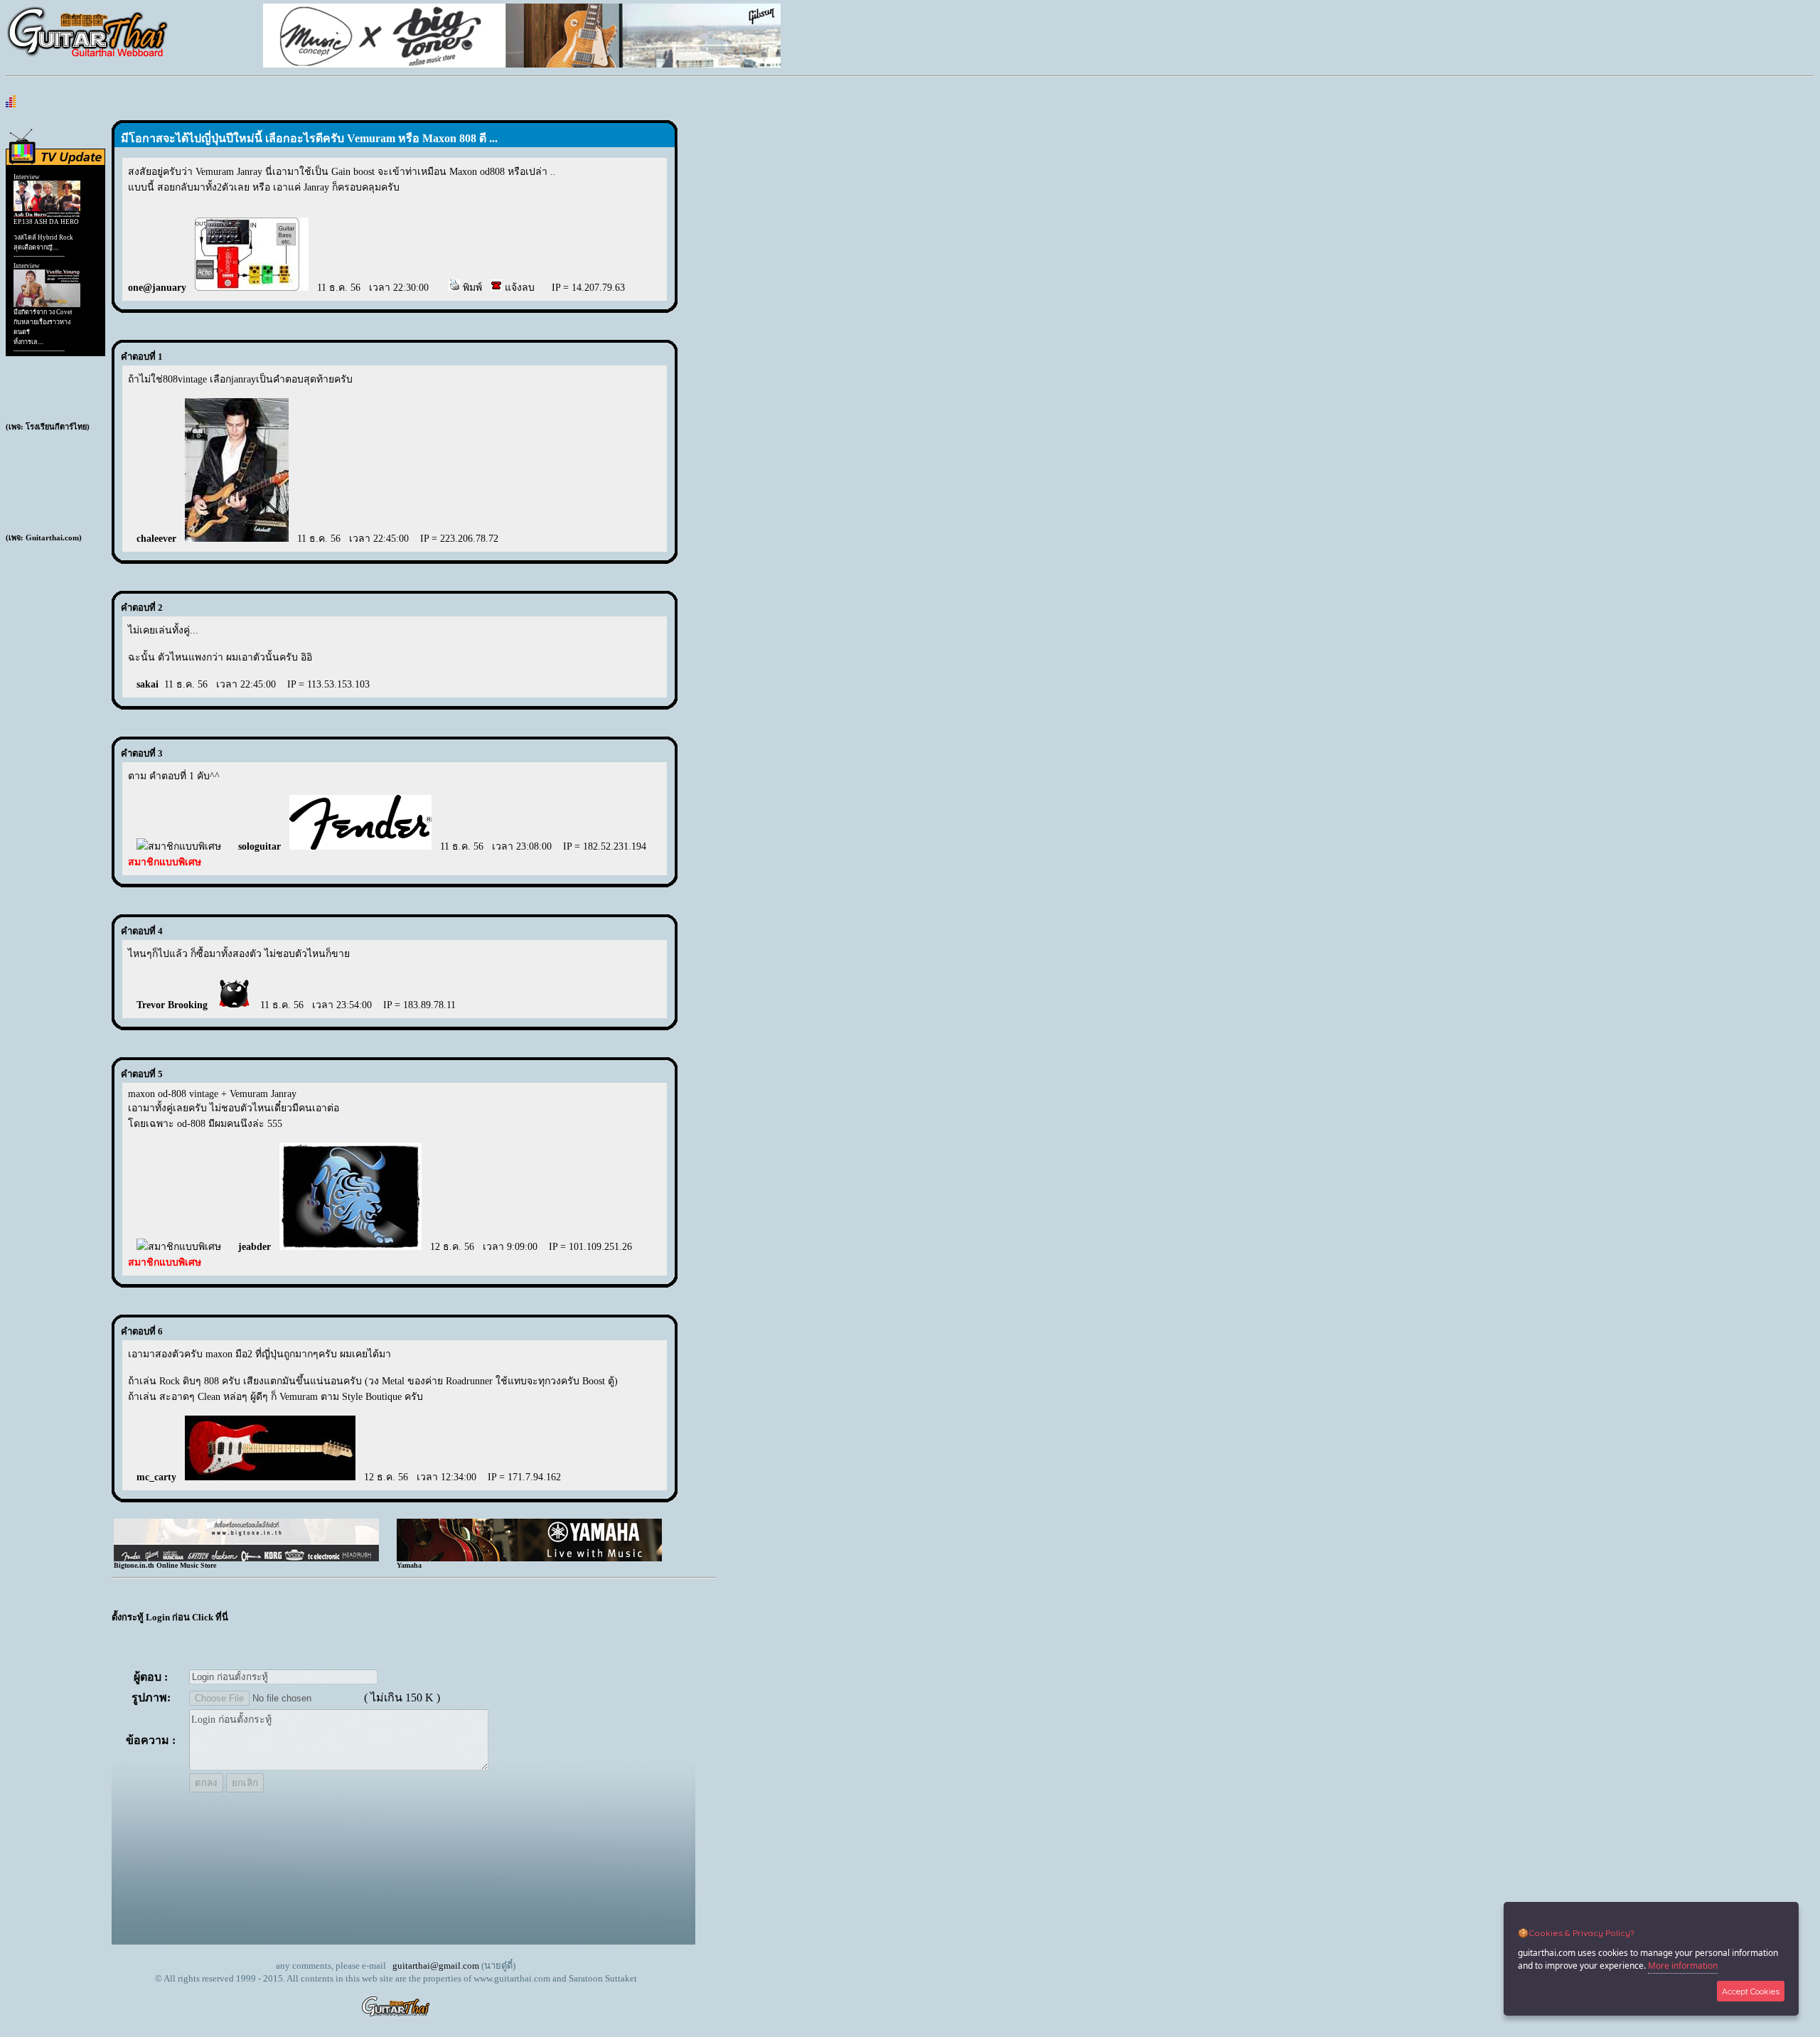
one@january (157, 288)
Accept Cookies (1751, 1991)
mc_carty (156, 1477)
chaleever (156, 539)
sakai (148, 684)
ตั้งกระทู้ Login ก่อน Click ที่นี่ (170, 1617)
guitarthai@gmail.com (436, 1966)
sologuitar (259, 846)
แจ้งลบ (518, 288)
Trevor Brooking (172, 1005)
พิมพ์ (471, 288)
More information (1683, 1966)
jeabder (255, 1247)
